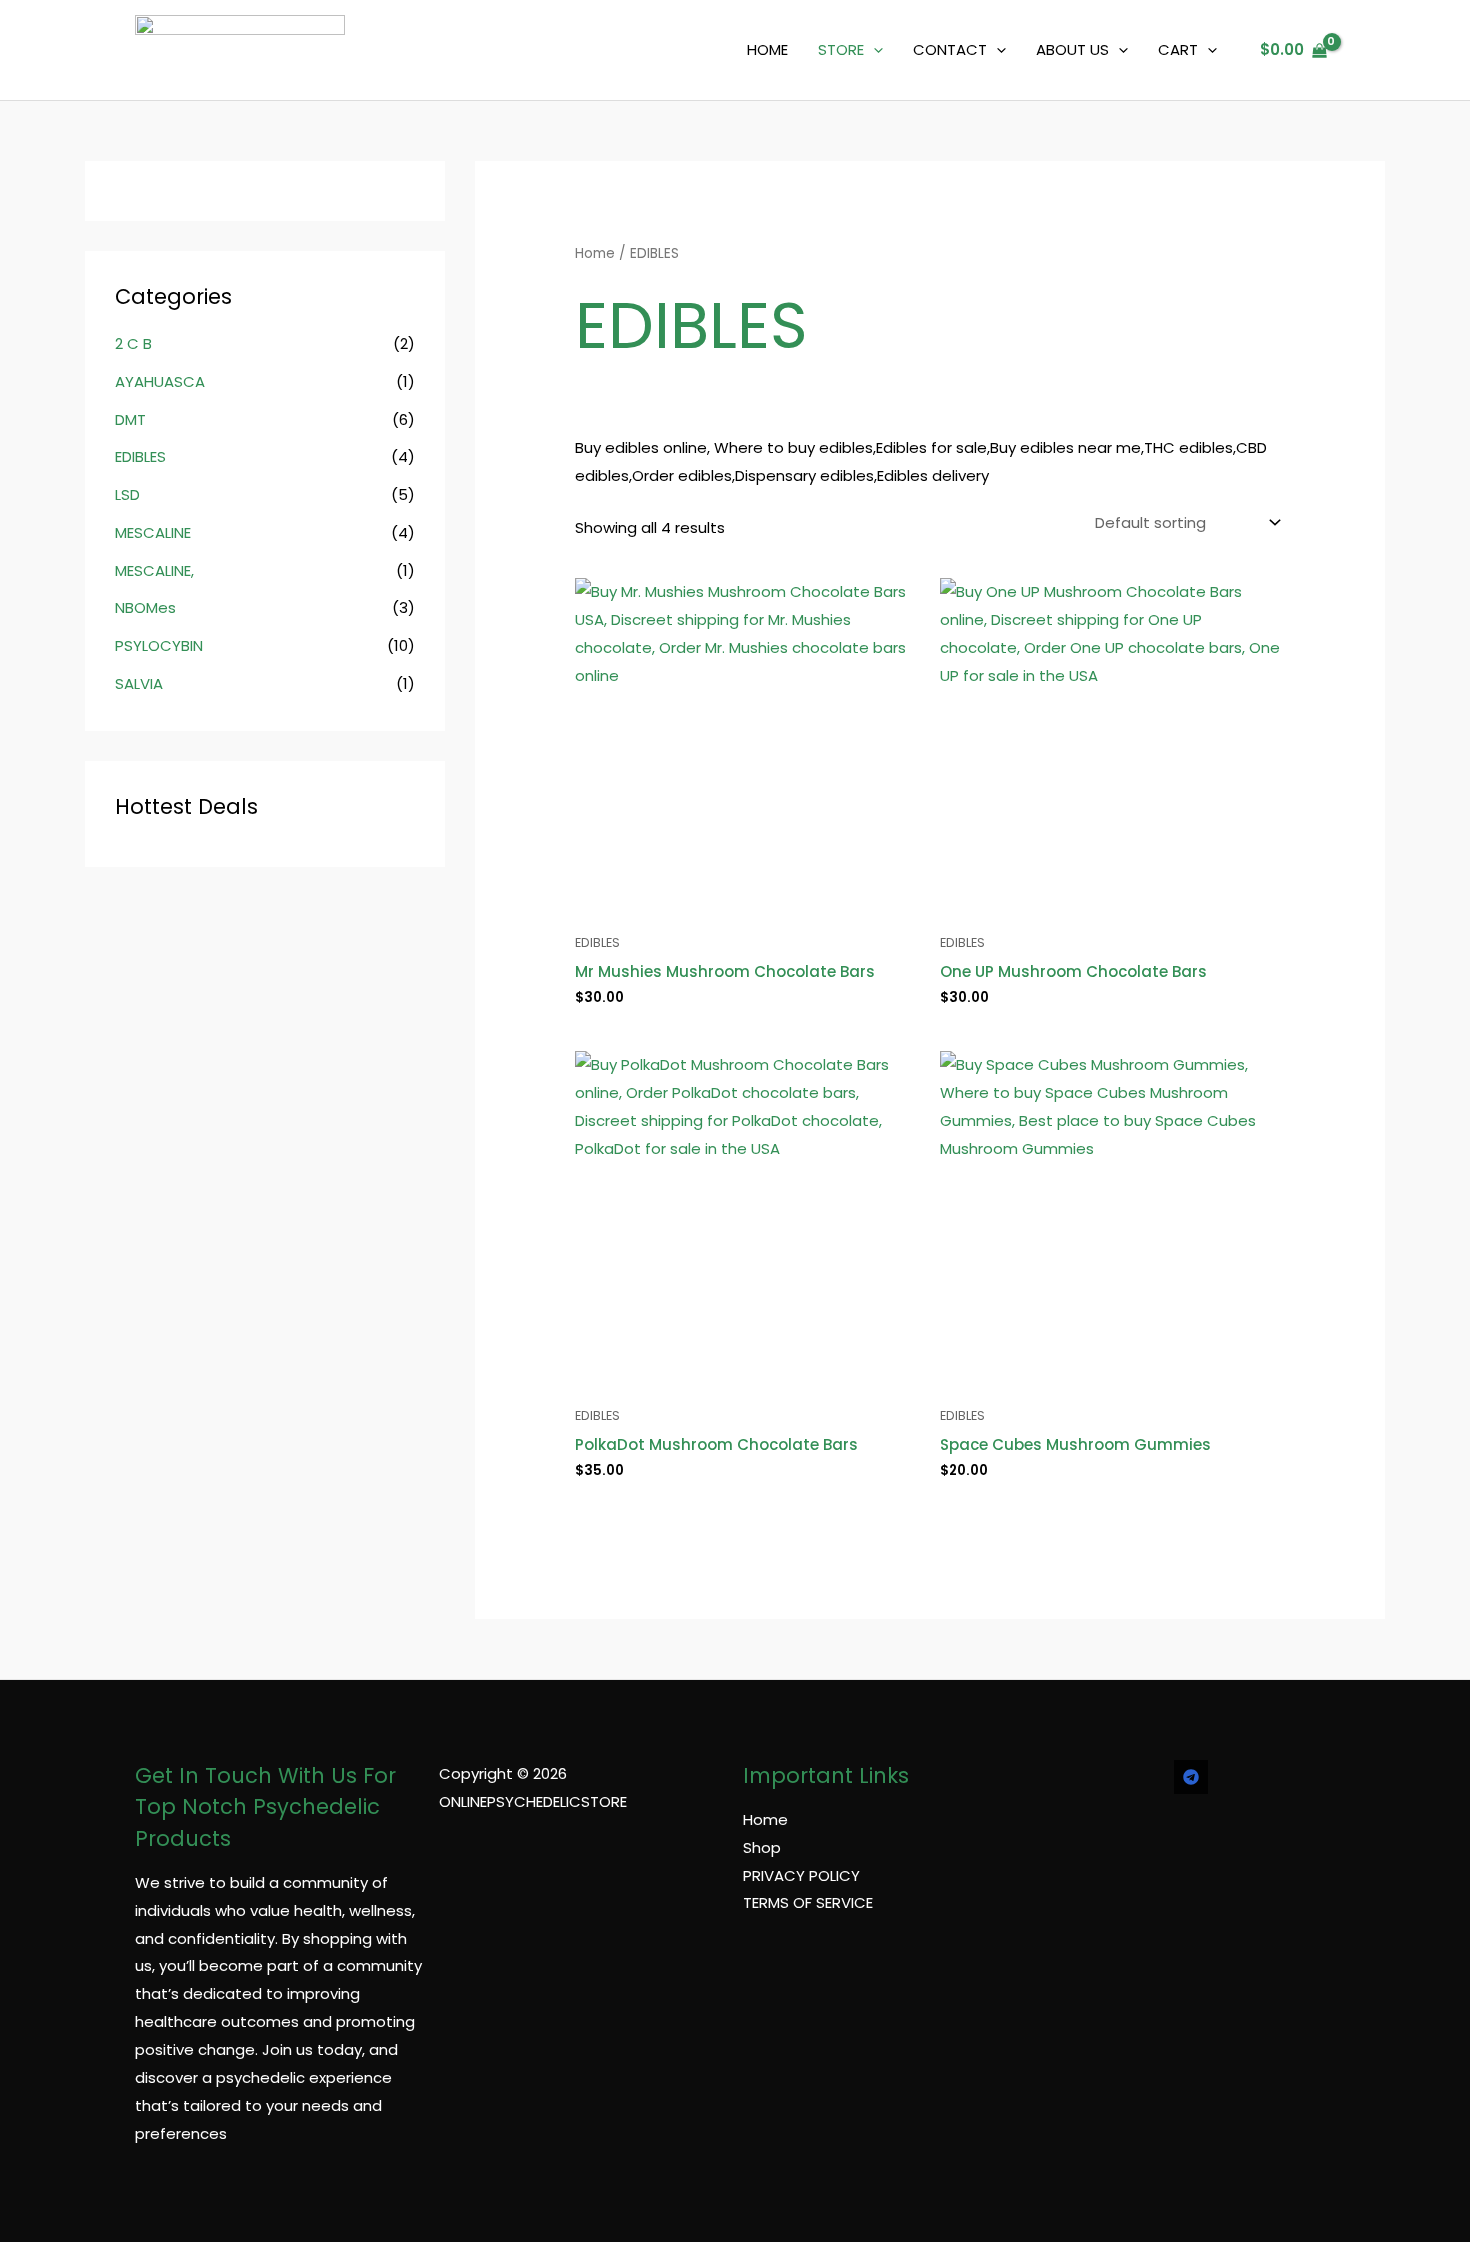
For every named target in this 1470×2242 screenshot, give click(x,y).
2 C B (133, 343)
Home (595, 253)
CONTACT (950, 49)
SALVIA (139, 683)
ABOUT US (1072, 49)
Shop (762, 1847)
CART (1178, 49)
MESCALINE (153, 532)
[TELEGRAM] (1191, 1777)
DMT (130, 419)
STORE (841, 49)
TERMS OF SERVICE (808, 1902)
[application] (873, 50)
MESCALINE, (154, 570)
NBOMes (145, 607)
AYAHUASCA (160, 381)
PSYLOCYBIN (159, 645)
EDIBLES (140, 456)
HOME (767, 49)
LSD (127, 494)
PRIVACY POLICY (801, 1875)
